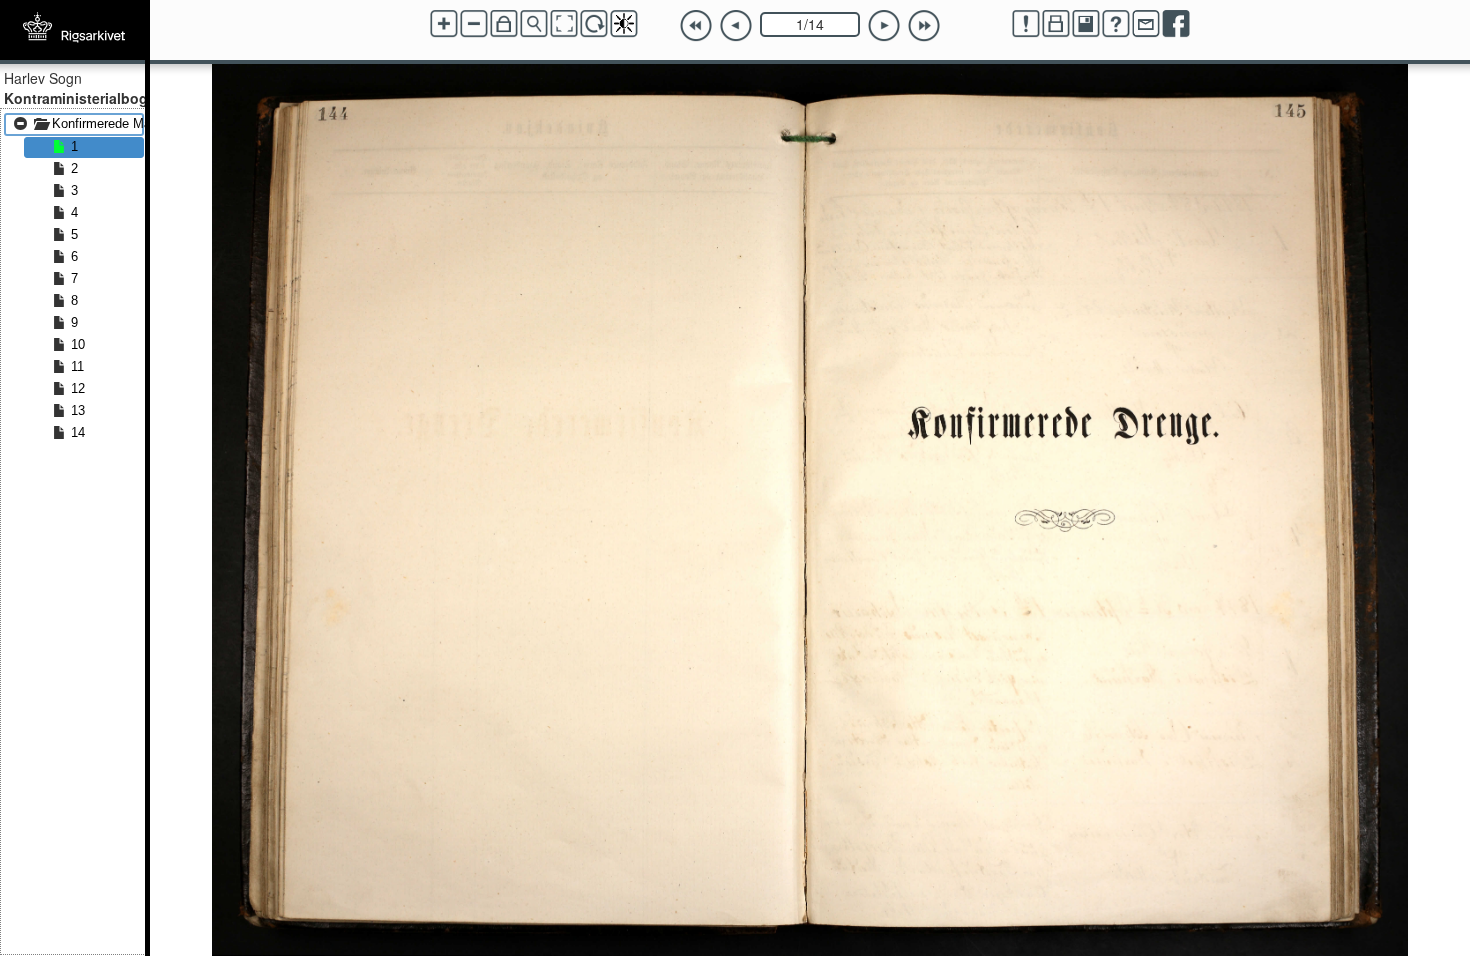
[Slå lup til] (534, 24)
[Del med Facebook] (1176, 24)
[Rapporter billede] (1026, 24)
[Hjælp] (1116, 24)
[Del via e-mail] (1146, 24)
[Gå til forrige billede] (736, 26)
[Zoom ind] (444, 24)
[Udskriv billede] (1056, 24)
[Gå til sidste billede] (924, 26)
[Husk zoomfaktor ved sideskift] (504, 24)
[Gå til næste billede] (884, 26)
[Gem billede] (1086, 24)
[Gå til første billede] (696, 26)
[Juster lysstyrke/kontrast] (624, 24)
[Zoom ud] (474, 24)
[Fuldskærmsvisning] (564, 24)
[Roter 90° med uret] (594, 24)
